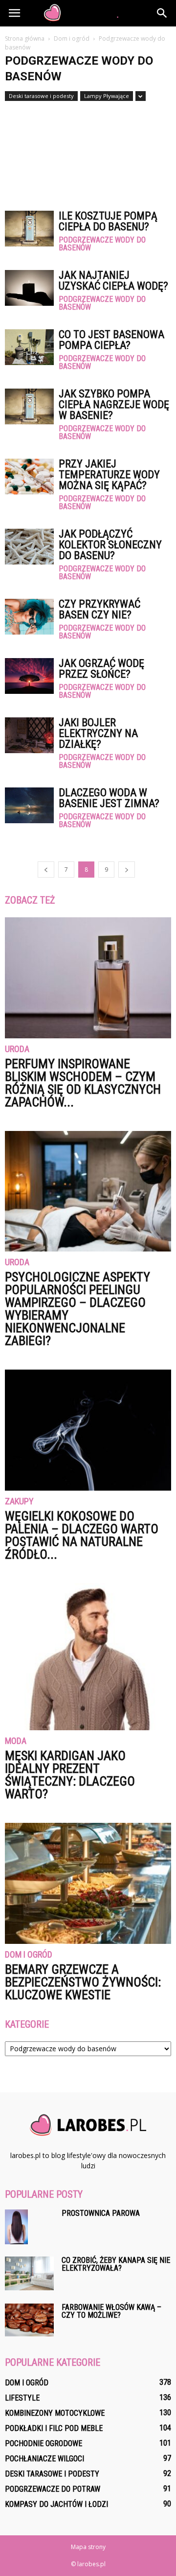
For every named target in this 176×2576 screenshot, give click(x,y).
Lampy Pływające (107, 96)
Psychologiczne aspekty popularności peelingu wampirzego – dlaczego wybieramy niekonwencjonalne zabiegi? (77, 1309)
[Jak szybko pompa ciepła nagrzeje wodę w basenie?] (29, 406)
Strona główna (25, 38)
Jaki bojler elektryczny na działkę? (98, 733)
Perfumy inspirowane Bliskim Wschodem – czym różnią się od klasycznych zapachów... (83, 1083)
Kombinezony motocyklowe (55, 2413)
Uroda (17, 1049)
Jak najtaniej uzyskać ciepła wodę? (113, 281)
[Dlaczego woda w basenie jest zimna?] (29, 805)
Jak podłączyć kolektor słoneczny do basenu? (110, 545)
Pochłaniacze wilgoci (44, 2459)
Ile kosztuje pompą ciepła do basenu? (108, 221)
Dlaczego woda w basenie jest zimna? (109, 798)
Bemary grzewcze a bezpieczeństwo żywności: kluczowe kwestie (83, 1982)
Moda (16, 1741)
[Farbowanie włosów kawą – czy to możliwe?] (29, 2320)
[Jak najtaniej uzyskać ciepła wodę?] (29, 288)
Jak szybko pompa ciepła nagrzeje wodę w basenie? (114, 405)
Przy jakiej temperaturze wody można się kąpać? (109, 475)
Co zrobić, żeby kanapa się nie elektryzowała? (116, 2264)
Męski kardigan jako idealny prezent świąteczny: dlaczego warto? (70, 1775)
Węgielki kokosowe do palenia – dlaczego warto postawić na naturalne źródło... (82, 1535)
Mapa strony (88, 2547)
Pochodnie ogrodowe (44, 2443)
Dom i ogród (29, 1955)
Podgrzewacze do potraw (53, 2489)
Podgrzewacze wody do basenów (102, 244)
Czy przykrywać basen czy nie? (99, 609)
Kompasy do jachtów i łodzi (56, 2504)
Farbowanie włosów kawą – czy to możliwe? (111, 2311)
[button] (162, 13)
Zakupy (19, 1502)
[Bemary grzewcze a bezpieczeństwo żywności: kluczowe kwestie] (88, 1883)
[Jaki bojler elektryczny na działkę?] (29, 735)
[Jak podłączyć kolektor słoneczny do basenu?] (29, 547)
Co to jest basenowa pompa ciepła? (111, 340)
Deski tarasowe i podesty (41, 96)
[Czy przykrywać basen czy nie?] (29, 617)
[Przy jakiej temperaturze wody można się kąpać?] (29, 477)
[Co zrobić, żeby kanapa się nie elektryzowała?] (29, 2273)
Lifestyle (22, 2398)
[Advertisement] (88, 151)
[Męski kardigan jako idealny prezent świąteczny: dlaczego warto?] (88, 1657)
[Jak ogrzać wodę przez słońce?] (29, 676)
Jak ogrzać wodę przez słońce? (101, 669)
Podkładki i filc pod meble (54, 2428)
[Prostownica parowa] (16, 2227)
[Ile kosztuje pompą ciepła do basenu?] (29, 229)
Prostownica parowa (101, 2213)
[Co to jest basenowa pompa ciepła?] (29, 347)
